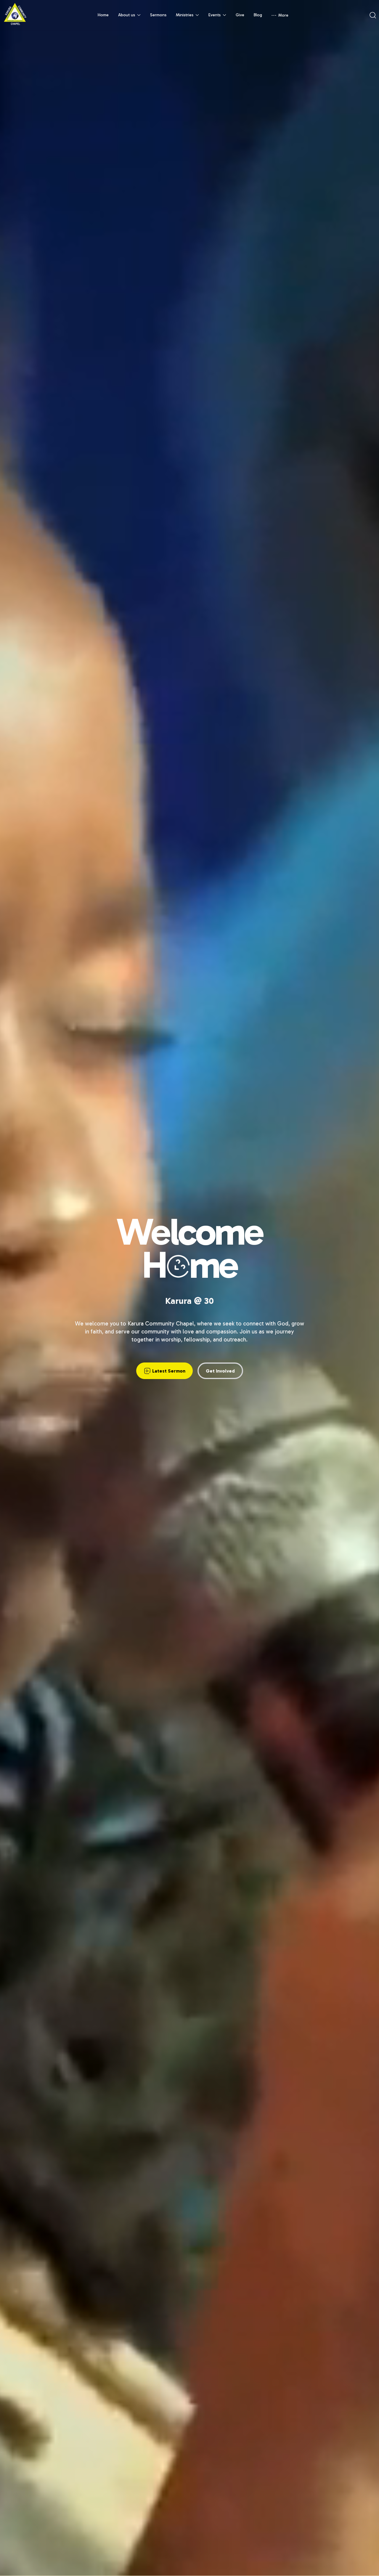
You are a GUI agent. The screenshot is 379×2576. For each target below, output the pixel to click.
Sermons (158, 15)
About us (127, 15)
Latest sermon (169, 1371)
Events (215, 15)
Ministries (185, 15)
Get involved (220, 1371)
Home (103, 15)
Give (240, 15)
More (283, 15)
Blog (258, 15)
